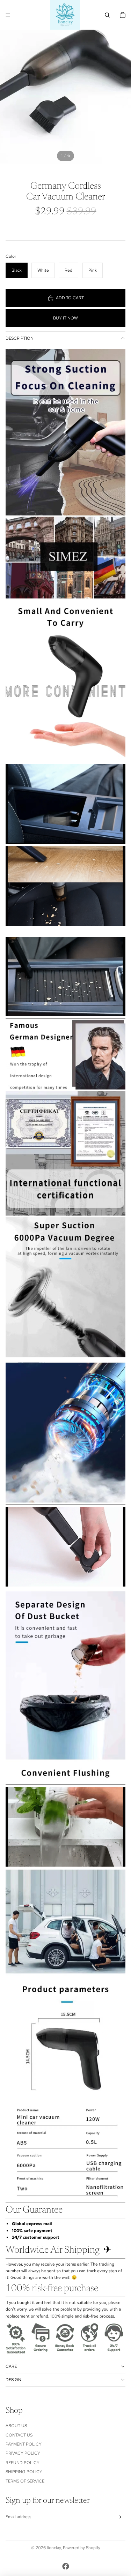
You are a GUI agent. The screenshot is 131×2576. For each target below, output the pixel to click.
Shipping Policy (24, 2472)
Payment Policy (24, 2444)
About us (16, 2426)
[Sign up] (119, 2517)
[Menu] (8, 15)
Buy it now (65, 318)
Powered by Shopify (82, 2548)
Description (20, 338)
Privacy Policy (23, 2453)
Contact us (19, 2435)
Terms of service (25, 2481)
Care (11, 2366)
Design (13, 2380)
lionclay (54, 2548)
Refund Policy (23, 2463)
